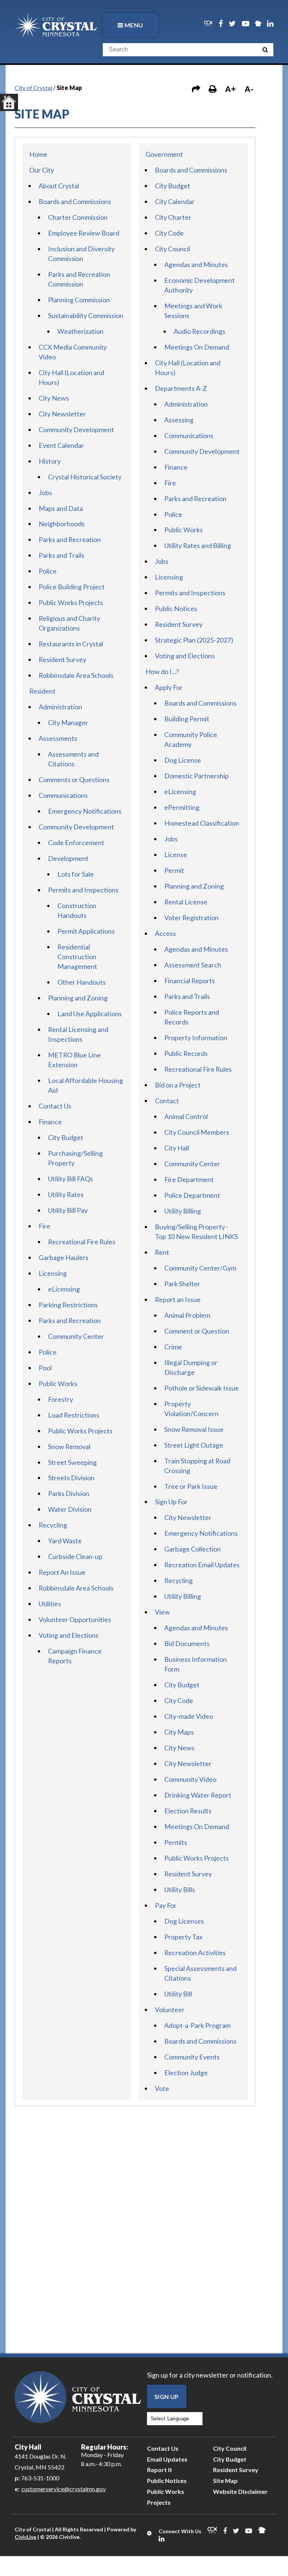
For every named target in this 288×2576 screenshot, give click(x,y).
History (50, 461)
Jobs (45, 493)
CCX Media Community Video (73, 352)
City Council (172, 249)
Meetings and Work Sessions (193, 311)
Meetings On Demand (197, 347)
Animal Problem (187, 1315)
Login (150, 2533)
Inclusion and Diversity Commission (81, 254)
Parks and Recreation (70, 539)
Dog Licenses (184, 1921)
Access (165, 933)
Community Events (192, 2057)
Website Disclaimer (240, 2491)
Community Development (76, 430)
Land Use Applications (90, 1014)
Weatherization (80, 331)
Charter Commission (78, 217)
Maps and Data (61, 508)
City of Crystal (33, 88)
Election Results (188, 1811)
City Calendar (175, 201)
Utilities (50, 1604)
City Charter (173, 217)
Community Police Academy (191, 739)
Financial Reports (190, 981)
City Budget (66, 1137)
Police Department (192, 1195)
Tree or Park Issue (191, 1486)
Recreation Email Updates (202, 1565)
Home (38, 154)
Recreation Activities (195, 1953)
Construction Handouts (77, 910)
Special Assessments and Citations (200, 1973)
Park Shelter (182, 1284)
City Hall (177, 1148)
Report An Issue (62, 1572)
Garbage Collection (193, 1549)
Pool (45, 1368)
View (162, 1612)
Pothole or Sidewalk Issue (202, 1388)
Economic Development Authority (199, 285)
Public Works (58, 1383)
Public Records (186, 1053)
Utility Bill (178, 1994)
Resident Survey (62, 659)
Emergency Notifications (85, 811)
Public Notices (176, 608)
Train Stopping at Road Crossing (197, 1466)
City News (54, 398)
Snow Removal (69, 1446)
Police (48, 571)
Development (68, 858)
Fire (44, 1226)
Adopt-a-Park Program (197, 2025)
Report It (160, 2470)
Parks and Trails (61, 555)
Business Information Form (196, 1664)
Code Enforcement (76, 843)
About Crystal (59, 186)
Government (164, 154)
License (176, 855)
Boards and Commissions (75, 201)
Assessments (58, 738)
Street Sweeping (72, 1462)
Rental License (186, 902)
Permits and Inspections (83, 890)
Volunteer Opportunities (75, 1619)
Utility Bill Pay (68, 1210)
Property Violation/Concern (191, 1409)
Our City (42, 170)
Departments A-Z (181, 388)
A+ (230, 89)
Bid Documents (187, 1643)
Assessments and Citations (73, 759)
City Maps (179, 1732)
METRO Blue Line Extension (74, 1060)
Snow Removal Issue (194, 1429)
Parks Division (69, 1493)
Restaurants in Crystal (71, 644)
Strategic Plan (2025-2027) (194, 640)
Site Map (225, 2481)
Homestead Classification (202, 823)
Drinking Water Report (198, 1795)
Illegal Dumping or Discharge (191, 1367)
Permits (176, 1842)
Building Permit (187, 719)
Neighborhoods (62, 524)
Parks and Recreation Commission (79, 279)
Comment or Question (197, 1331)
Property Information (196, 1038)
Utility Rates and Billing (198, 545)
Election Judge (186, 2073)
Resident (42, 691)
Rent (162, 1252)
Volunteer (170, 2010)
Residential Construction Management (77, 957)
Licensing (53, 1273)
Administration (60, 707)
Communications (63, 795)
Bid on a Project (178, 1085)
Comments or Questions (74, 780)
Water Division (70, 1509)
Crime (173, 1347)
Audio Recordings (199, 331)
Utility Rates (66, 1194)
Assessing (179, 420)
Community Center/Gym (200, 1268)
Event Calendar (61, 445)
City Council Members (197, 1132)
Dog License (183, 760)
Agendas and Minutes (196, 264)
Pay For (166, 1905)
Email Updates (167, 2459)
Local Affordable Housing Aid (85, 1085)
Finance (50, 1122)
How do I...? (162, 671)
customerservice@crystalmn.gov (64, 2489)
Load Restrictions (74, 1415)
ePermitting (182, 807)
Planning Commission (79, 300)
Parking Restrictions (68, 1305)
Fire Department (189, 1179)
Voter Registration (191, 918)
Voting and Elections (69, 1635)
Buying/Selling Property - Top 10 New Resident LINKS (196, 1232)
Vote (162, 2088)
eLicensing (64, 1289)
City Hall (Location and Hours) (71, 377)
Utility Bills (180, 1890)
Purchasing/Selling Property (75, 1158)
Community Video (190, 1779)
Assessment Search (193, 965)
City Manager (68, 722)
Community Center (76, 1336)
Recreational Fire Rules (82, 1242)
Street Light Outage (194, 1445)
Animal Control (186, 1116)
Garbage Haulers (64, 1257)
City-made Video (189, 1716)
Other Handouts (82, 982)
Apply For (169, 687)
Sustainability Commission (86, 315)
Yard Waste (65, 1541)
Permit (174, 870)
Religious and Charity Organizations (69, 623)
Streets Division (71, 1478)
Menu (134, 25)
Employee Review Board (84, 233)
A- (249, 89)
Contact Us (55, 1106)
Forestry (61, 1399)
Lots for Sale (76, 874)
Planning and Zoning (78, 998)
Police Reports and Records (192, 1017)
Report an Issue (178, 1299)
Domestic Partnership (196, 776)
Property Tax (183, 1937)
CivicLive (25, 2537)
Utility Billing (183, 1211)
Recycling (53, 1525)
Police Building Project (72, 587)
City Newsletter (62, 414)
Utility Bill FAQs (70, 1179)
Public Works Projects (71, 602)
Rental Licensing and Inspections (78, 1034)
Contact (167, 1101)
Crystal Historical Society (85, 477)
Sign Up (167, 2397)
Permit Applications (86, 931)
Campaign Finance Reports (75, 1656)
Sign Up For (171, 1502)
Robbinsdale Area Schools (76, 675)
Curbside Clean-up (75, 1556)
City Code (169, 233)
